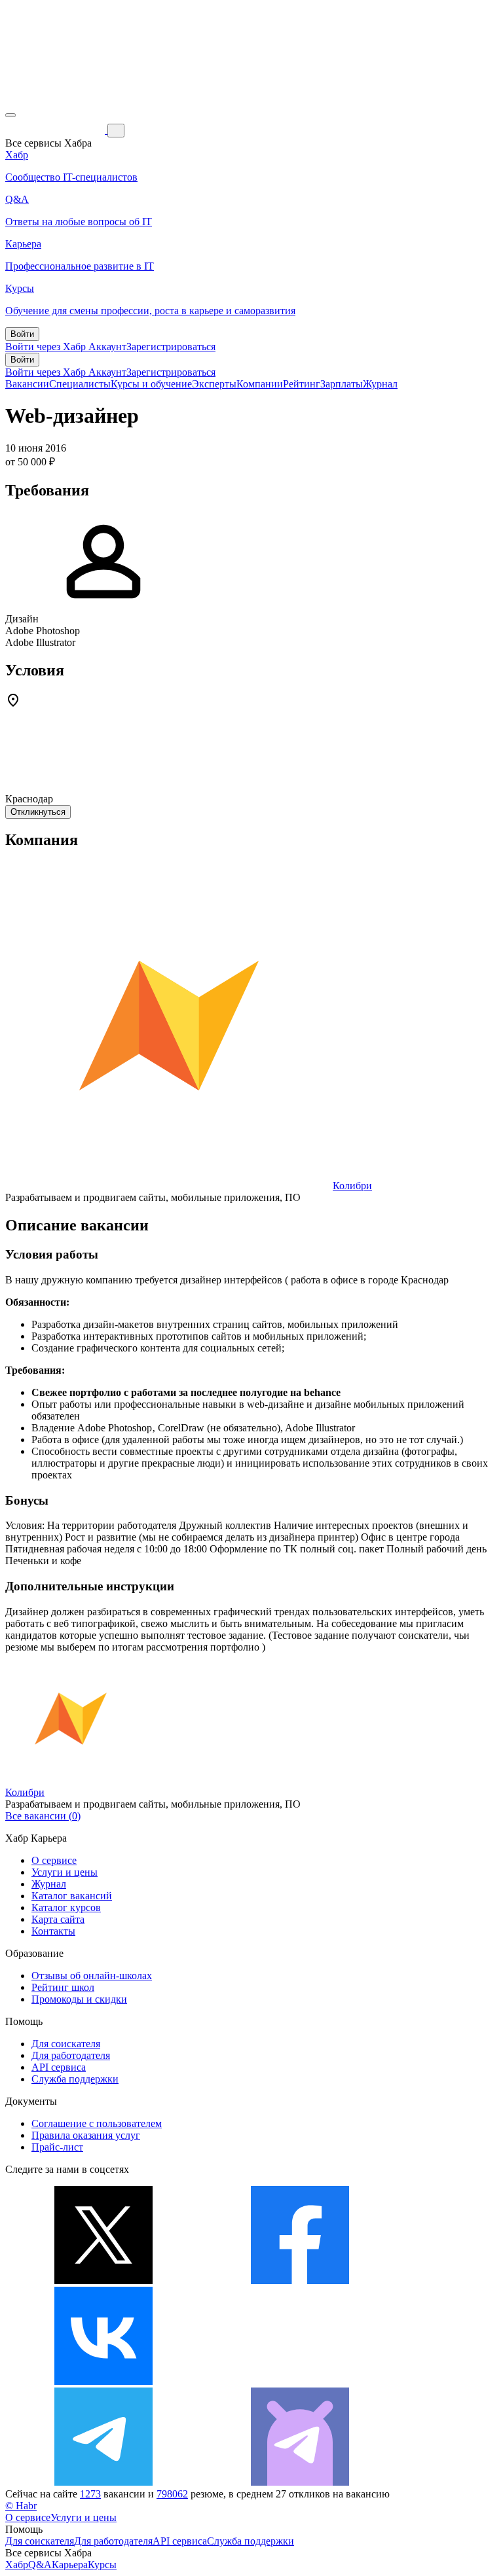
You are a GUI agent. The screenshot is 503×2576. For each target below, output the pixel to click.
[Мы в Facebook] (300, 2281)
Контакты (53, 1931)
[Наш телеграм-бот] (300, 2482)
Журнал (380, 384)
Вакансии (27, 384)
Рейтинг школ (63, 1987)
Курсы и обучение (151, 384)
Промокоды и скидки (79, 1999)
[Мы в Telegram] (103, 2482)
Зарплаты (342, 384)
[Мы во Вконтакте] (103, 2381)
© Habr (21, 2506)
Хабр (17, 2565)
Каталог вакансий (72, 1896)
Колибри (352, 1186)
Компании (260, 384)
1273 (90, 2494)
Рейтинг (302, 384)
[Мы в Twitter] (103, 2281)
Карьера (70, 2565)
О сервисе (54, 1860)
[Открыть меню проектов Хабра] (10, 115)
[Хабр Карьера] (56, 130)
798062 (172, 2494)
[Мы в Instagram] (300, 2381)
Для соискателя (66, 2044)
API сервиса (59, 2067)
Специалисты (80, 384)
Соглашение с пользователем (97, 2123)
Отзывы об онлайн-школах (92, 1976)
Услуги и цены (65, 1872)
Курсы (102, 2565)
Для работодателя (71, 2055)
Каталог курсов (66, 1907)
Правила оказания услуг (86, 2135)
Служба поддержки (75, 2079)
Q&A (40, 2565)
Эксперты (214, 384)
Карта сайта (58, 1919)
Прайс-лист (57, 2147)
